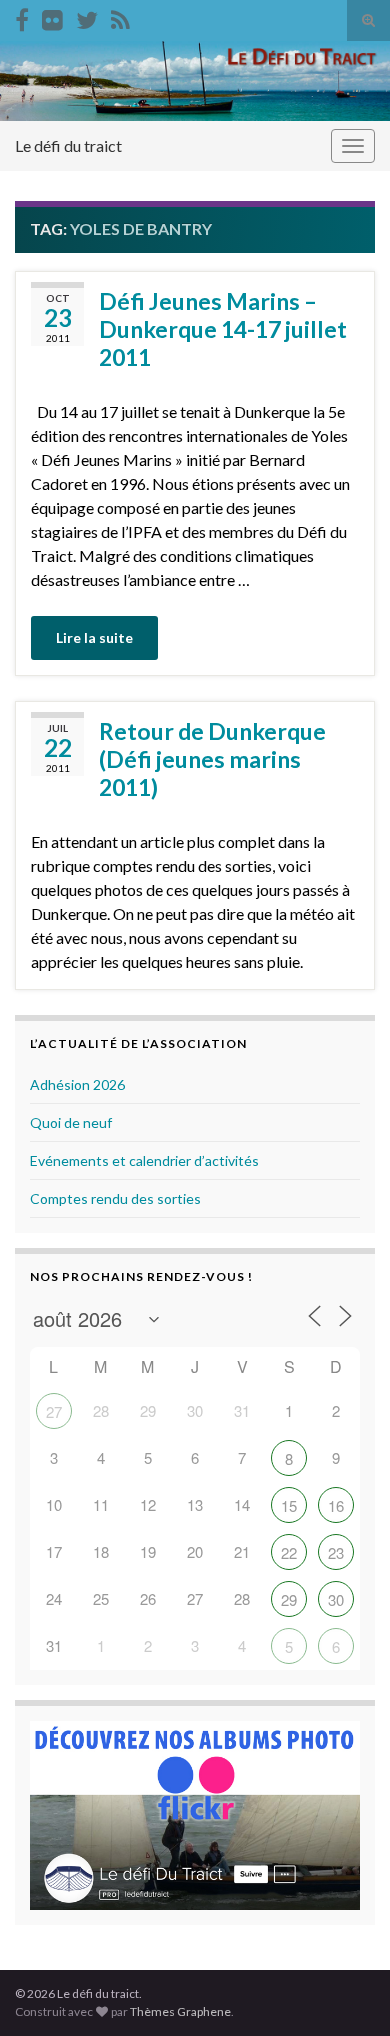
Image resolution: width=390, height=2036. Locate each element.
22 (289, 1552)
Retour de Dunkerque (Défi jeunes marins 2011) (212, 759)
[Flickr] (52, 16)
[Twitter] (87, 16)
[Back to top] (345, 1991)
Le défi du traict (68, 145)
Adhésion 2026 (77, 1084)
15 (289, 1505)
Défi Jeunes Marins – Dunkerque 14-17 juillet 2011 (223, 329)
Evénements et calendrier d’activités (144, 1160)
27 (54, 1411)
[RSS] (120, 16)
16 (336, 1505)
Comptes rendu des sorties (115, 1198)
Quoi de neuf (71, 1122)
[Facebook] (22, 16)
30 (336, 1599)
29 (289, 1599)
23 (336, 1552)
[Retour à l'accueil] (195, 81)
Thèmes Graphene (180, 2011)
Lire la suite (94, 637)
